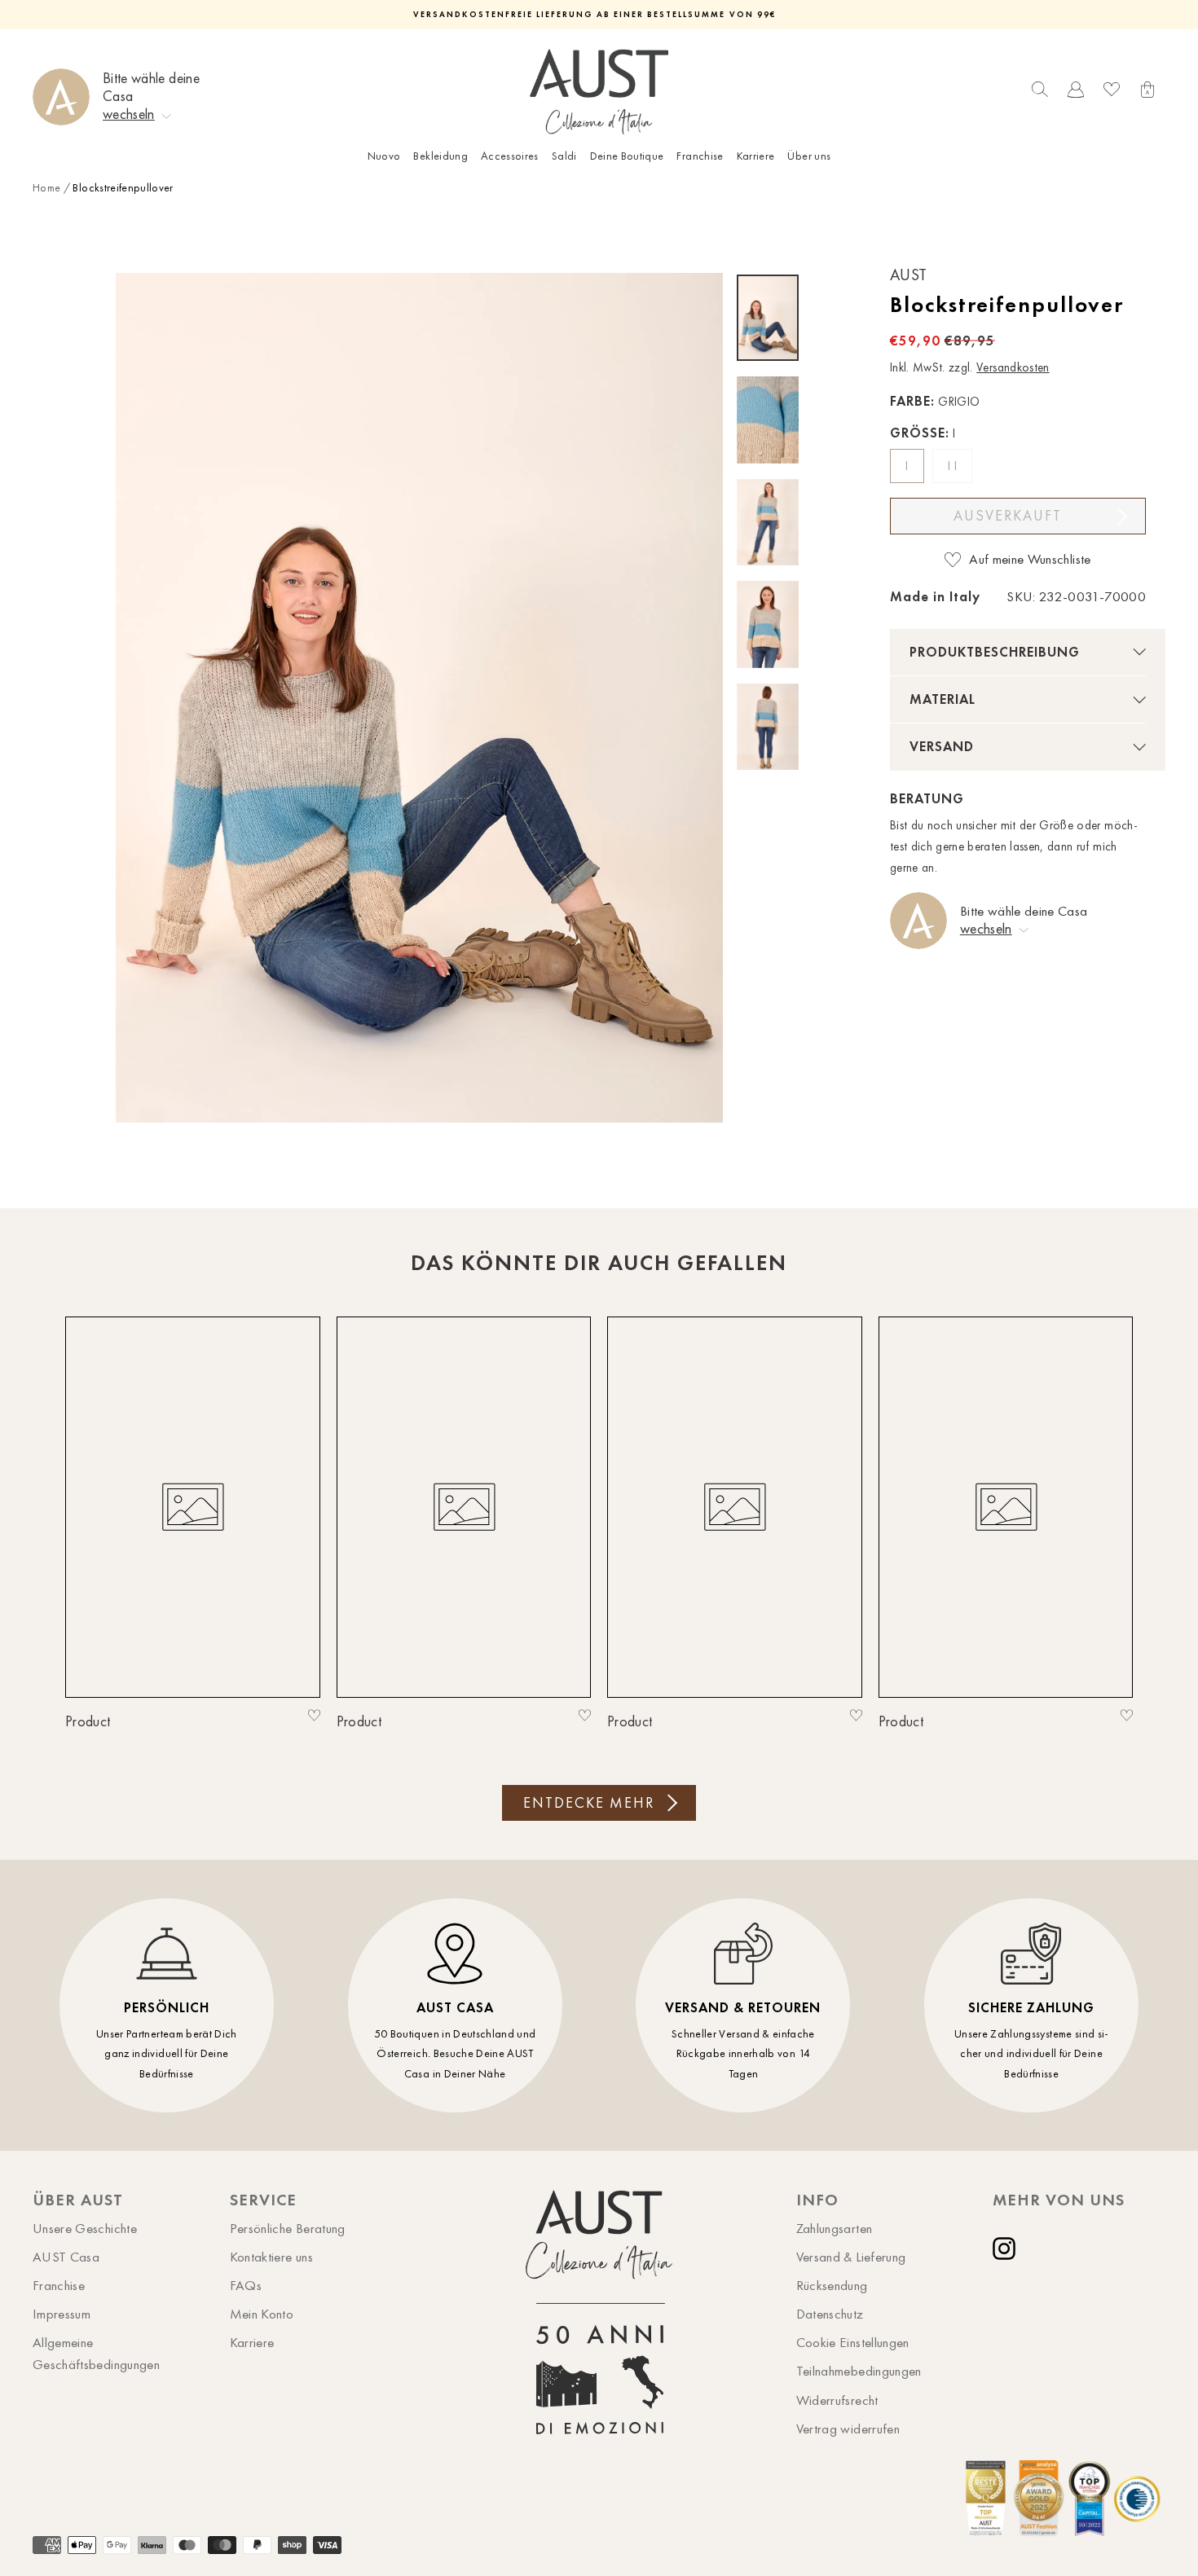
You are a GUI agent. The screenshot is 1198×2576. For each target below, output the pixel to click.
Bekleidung (440, 156)
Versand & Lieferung (851, 2257)
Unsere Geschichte (85, 2228)
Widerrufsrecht (837, 2400)
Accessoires (510, 156)
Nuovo (384, 156)
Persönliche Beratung (288, 2228)
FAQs (246, 2285)
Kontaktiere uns (271, 2257)
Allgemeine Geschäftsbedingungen (96, 2353)
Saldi (564, 156)
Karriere (756, 156)
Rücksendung (832, 2285)
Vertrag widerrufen (848, 2429)
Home (46, 188)
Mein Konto (262, 2314)
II (954, 466)
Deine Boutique (627, 156)
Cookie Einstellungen (853, 2342)
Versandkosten (1013, 367)
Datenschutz (830, 2314)
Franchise (700, 156)
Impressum (62, 2314)
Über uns (809, 156)
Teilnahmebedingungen (859, 2371)
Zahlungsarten (835, 2228)
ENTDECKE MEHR (589, 1803)
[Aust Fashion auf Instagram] (1007, 2249)
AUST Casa (66, 2257)
